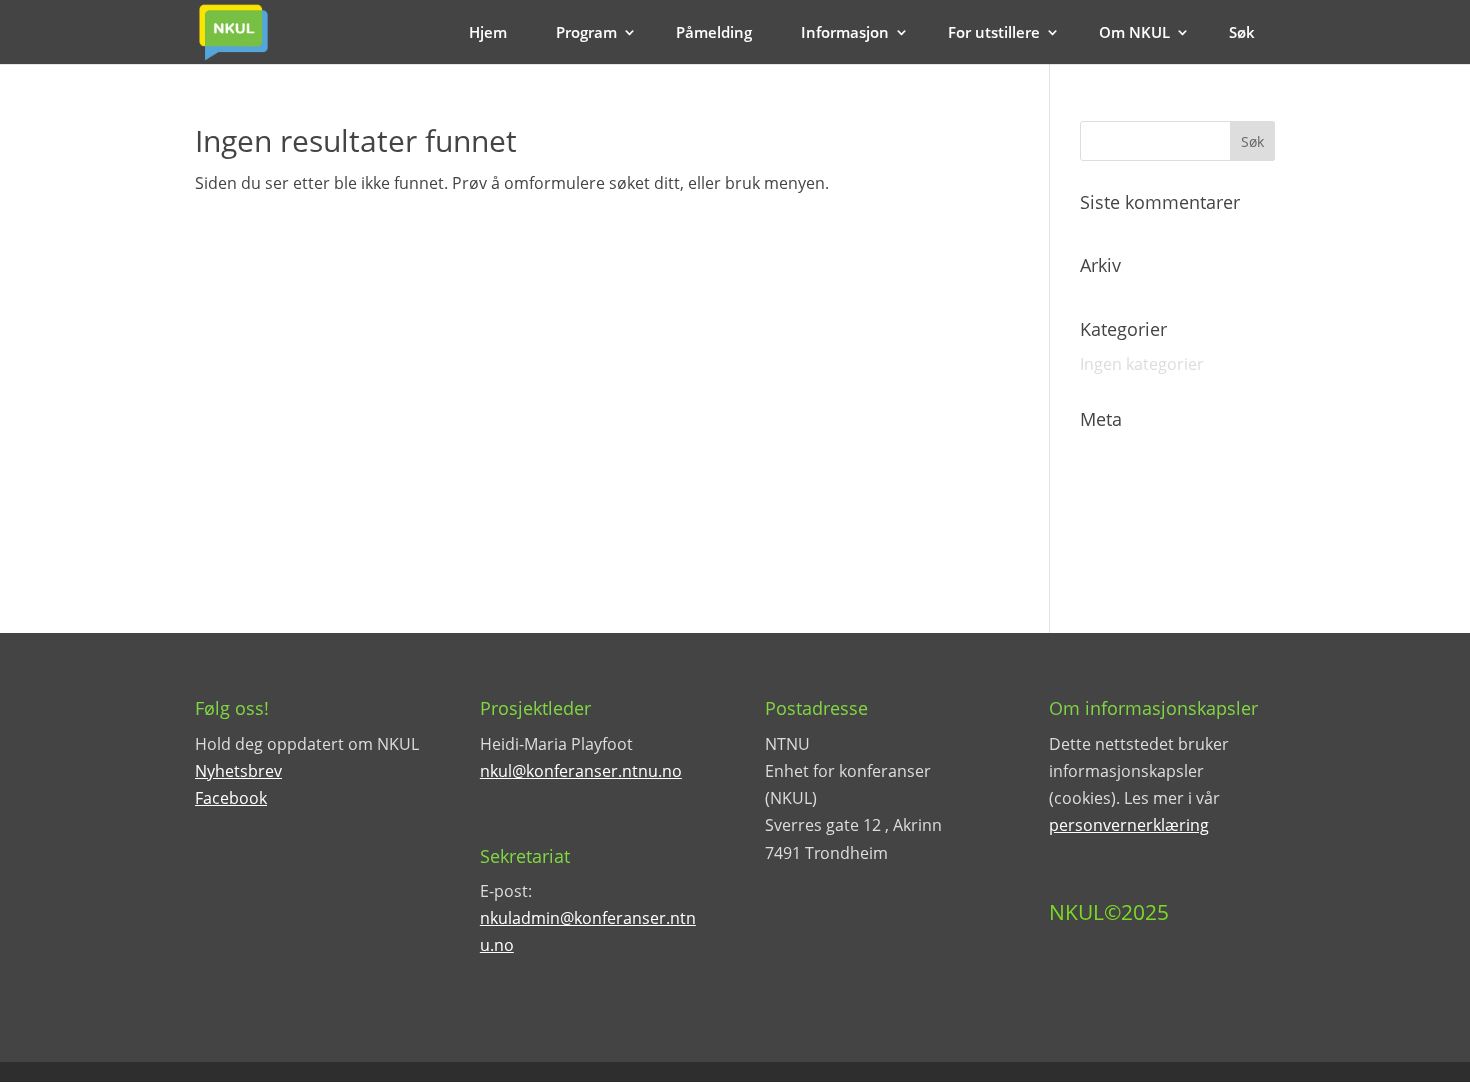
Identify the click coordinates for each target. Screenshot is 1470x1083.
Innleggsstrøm (1134, 490)
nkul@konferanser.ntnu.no (581, 771)
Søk (1242, 32)
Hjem (488, 32)
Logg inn (1112, 455)
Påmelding (714, 32)
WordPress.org (1137, 560)
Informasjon (845, 32)
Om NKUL (1134, 32)
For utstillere (994, 32)
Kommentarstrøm (1148, 525)
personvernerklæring (1129, 825)
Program (586, 32)
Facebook (231, 798)
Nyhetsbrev (238, 771)
